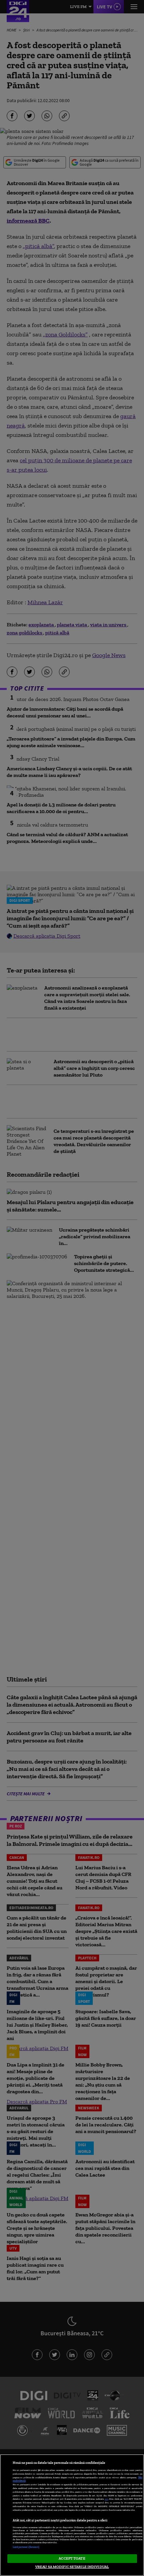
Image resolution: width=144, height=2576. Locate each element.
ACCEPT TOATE (72, 2558)
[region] (72, 2515)
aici (106, 2499)
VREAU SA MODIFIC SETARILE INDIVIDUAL (72, 2567)
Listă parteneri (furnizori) (26, 2547)
